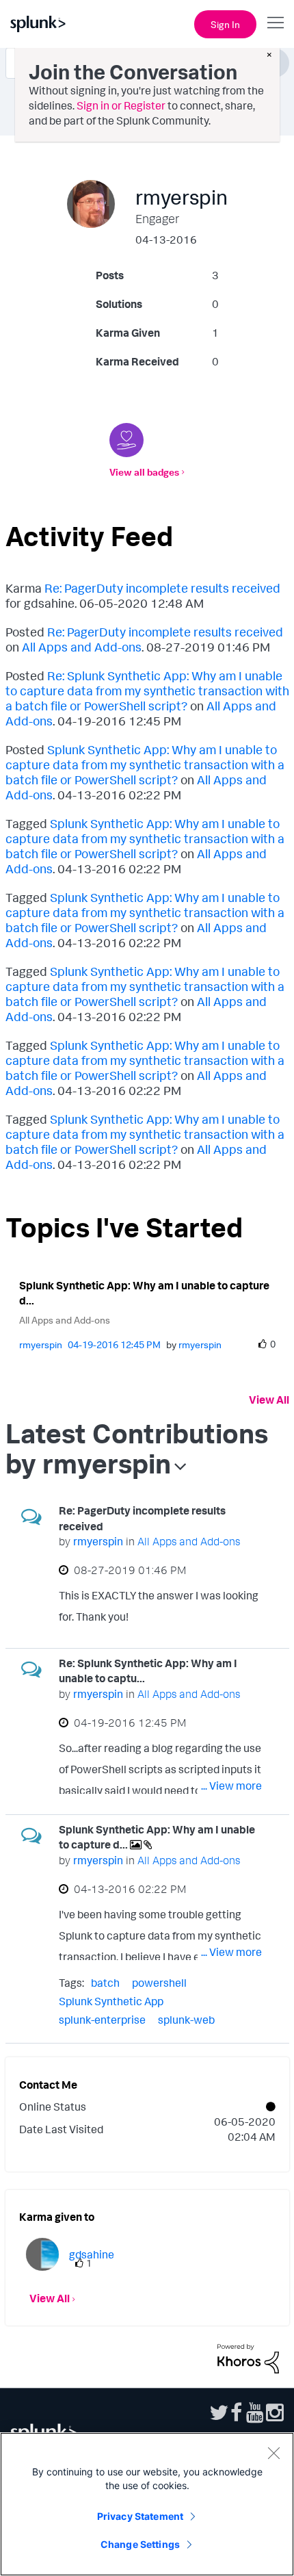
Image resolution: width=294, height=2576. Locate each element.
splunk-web (186, 2020)
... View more (231, 1619)
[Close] (273, 2453)
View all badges (144, 472)
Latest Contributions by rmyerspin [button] (137, 1448)
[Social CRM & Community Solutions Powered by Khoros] (248, 2358)
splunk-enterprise (102, 2020)
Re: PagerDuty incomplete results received (162, 588)
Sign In (225, 24)
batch (105, 1983)
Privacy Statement (140, 2516)
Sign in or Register (121, 105)
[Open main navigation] (276, 23)
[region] (147, 2504)
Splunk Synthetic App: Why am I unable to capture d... (144, 1293)
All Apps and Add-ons (82, 647)
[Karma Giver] (126, 440)
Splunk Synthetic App (111, 2001)
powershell (159, 1983)
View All (269, 1400)
